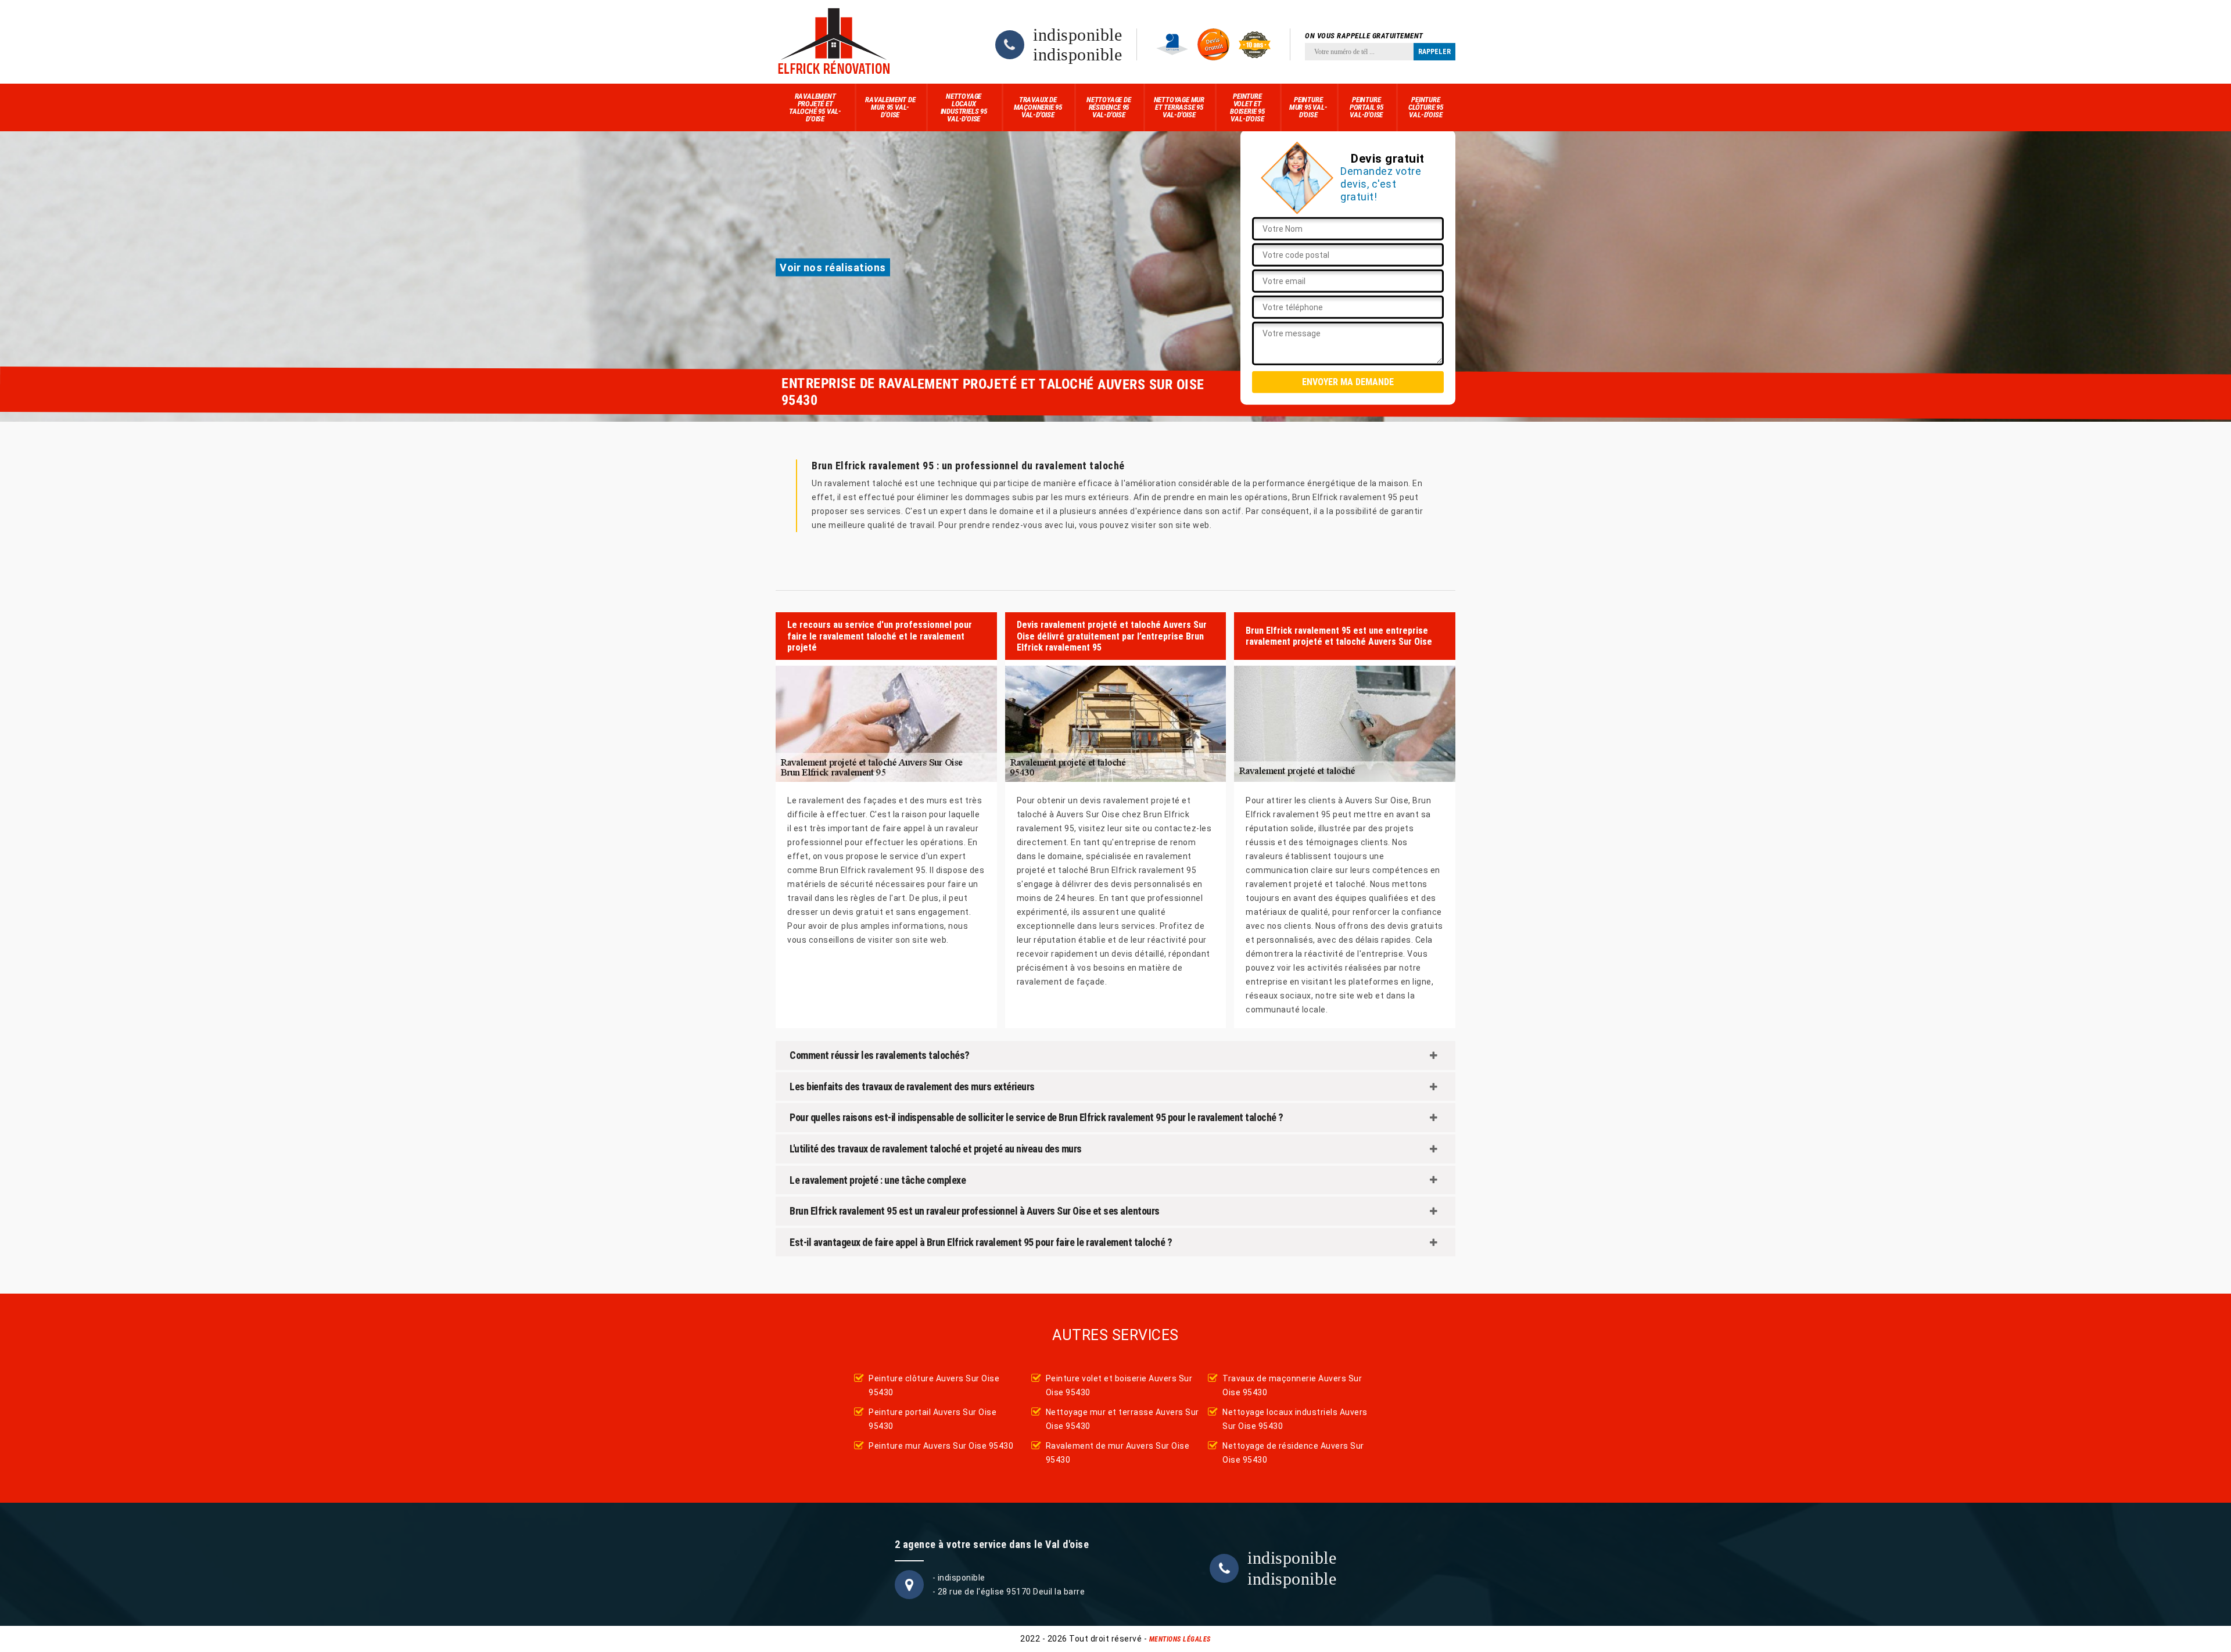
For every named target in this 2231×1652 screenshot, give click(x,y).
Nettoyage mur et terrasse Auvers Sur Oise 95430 (1122, 1419)
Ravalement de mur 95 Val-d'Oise (890, 107)
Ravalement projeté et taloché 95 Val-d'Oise (815, 107)
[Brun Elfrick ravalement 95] (834, 42)
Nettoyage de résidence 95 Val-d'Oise (1109, 107)
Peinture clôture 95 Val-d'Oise (1426, 107)
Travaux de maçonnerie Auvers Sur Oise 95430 (1292, 1385)
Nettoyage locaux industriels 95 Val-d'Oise (964, 107)
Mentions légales (1180, 1639)
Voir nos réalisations (833, 267)
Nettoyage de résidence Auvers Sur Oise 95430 (1293, 1453)
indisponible (1077, 35)
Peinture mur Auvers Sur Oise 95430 (941, 1446)
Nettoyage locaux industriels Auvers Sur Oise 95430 (1295, 1419)
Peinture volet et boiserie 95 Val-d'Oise (1247, 107)
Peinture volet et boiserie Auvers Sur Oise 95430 (1119, 1385)
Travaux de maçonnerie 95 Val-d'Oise (1038, 107)
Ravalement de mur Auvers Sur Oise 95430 (1118, 1453)
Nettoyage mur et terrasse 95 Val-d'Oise (1179, 107)
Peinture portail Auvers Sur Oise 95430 (932, 1419)
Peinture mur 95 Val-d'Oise (1308, 107)
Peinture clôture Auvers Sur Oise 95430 (934, 1385)
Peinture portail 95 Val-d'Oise (1366, 107)
